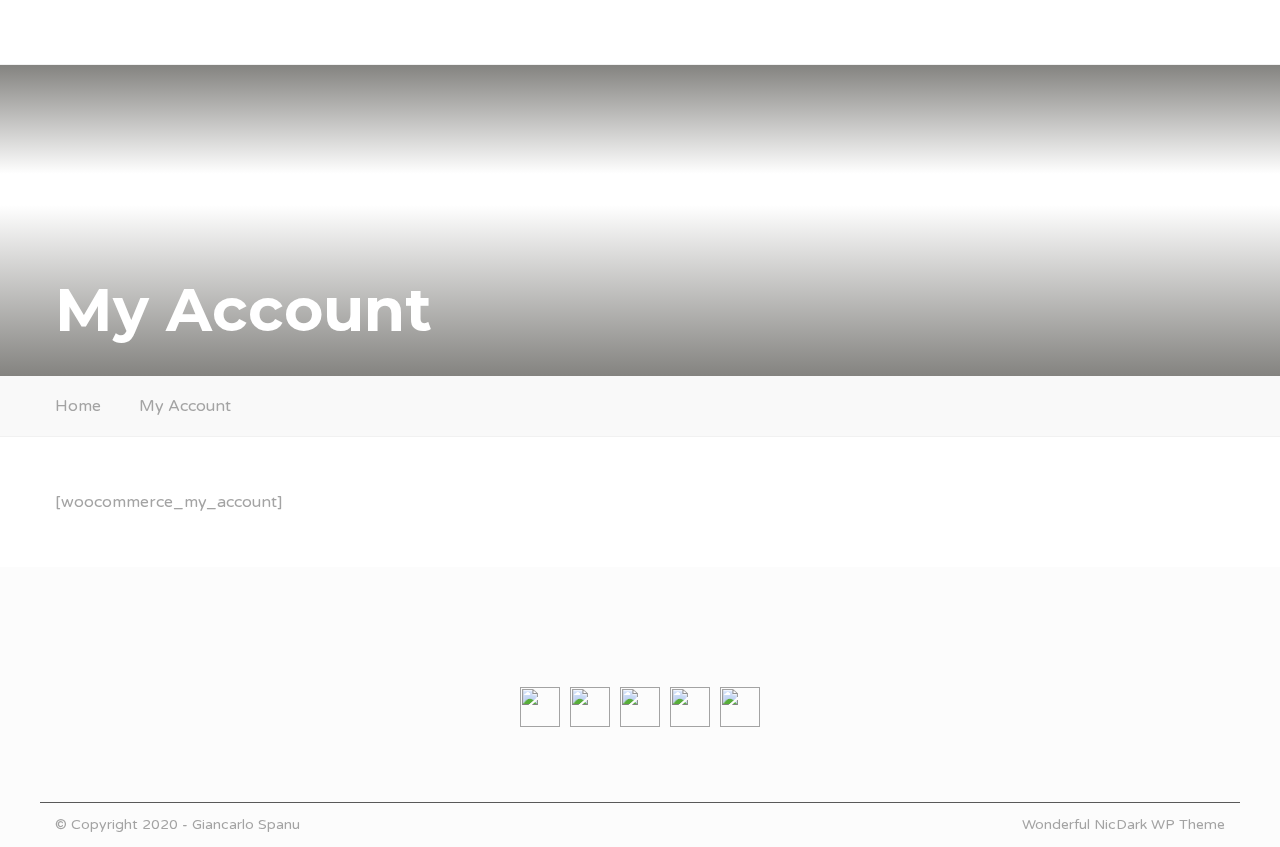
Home (78, 406)
